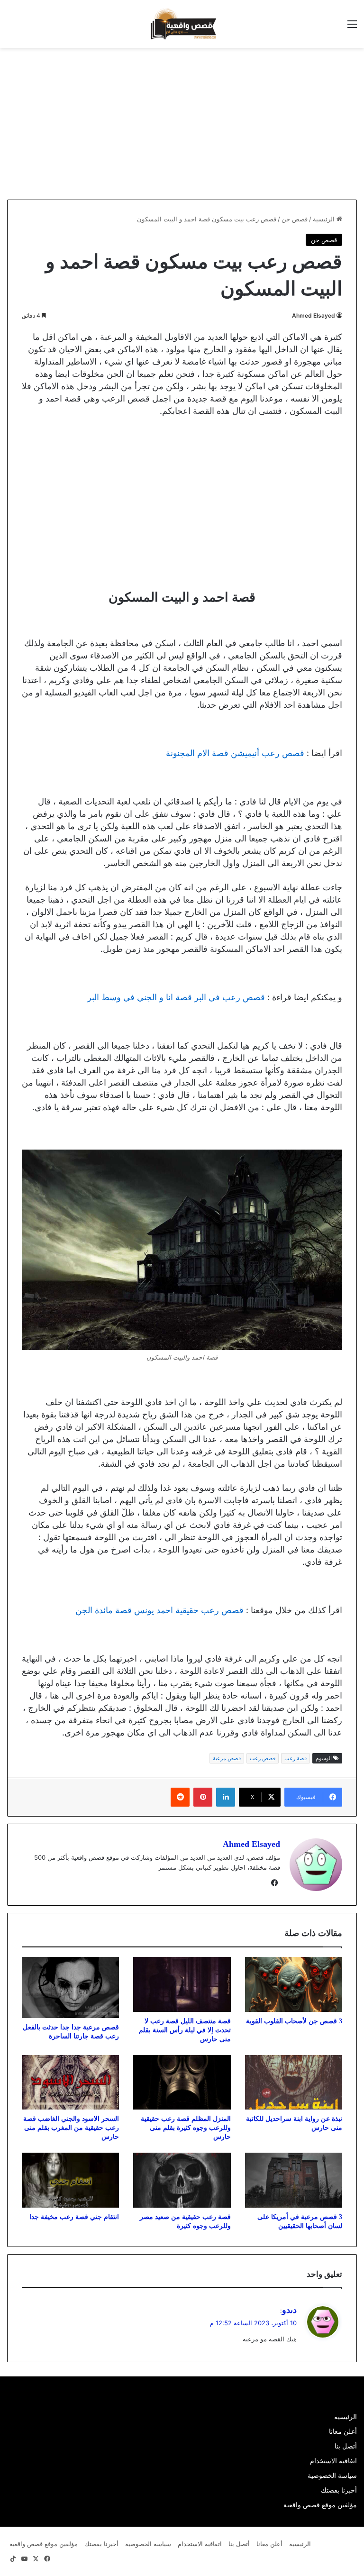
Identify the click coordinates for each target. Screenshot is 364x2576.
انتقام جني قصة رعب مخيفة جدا (74, 2217)
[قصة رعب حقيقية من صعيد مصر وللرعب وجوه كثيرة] (182, 2180)
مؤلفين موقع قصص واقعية (320, 2505)
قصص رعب (263, 1758)
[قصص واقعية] (182, 24)
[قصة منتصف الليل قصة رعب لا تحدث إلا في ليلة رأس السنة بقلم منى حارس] (182, 1984)
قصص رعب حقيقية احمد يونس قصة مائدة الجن (159, 1610)
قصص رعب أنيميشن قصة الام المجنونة (235, 753)
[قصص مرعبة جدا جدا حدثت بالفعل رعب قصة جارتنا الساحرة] (70, 1987)
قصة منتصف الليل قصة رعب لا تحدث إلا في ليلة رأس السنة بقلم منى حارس (185, 2030)
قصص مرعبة (227, 1758)
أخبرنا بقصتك (339, 2490)
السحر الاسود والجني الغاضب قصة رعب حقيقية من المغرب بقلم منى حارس (71, 2128)
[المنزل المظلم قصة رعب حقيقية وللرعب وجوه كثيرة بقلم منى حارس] (182, 2083)
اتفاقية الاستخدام (333, 2461)
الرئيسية (325, 219)
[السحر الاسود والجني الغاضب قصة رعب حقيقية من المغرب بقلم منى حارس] (70, 2083)
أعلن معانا (343, 2431)
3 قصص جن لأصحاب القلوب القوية (294, 2021)
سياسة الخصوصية (332, 2476)
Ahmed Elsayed (314, 315)
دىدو (289, 2310)
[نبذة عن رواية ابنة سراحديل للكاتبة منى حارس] (294, 2083)
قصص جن (295, 219)
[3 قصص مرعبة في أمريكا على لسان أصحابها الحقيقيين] (294, 2180)
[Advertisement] (284, 124)
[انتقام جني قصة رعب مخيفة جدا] (70, 2180)
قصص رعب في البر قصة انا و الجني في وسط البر (176, 997)
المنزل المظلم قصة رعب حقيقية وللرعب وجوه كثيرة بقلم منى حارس (186, 2128)
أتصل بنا (346, 2446)
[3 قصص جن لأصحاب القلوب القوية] (294, 1984)
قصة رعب (296, 1758)
